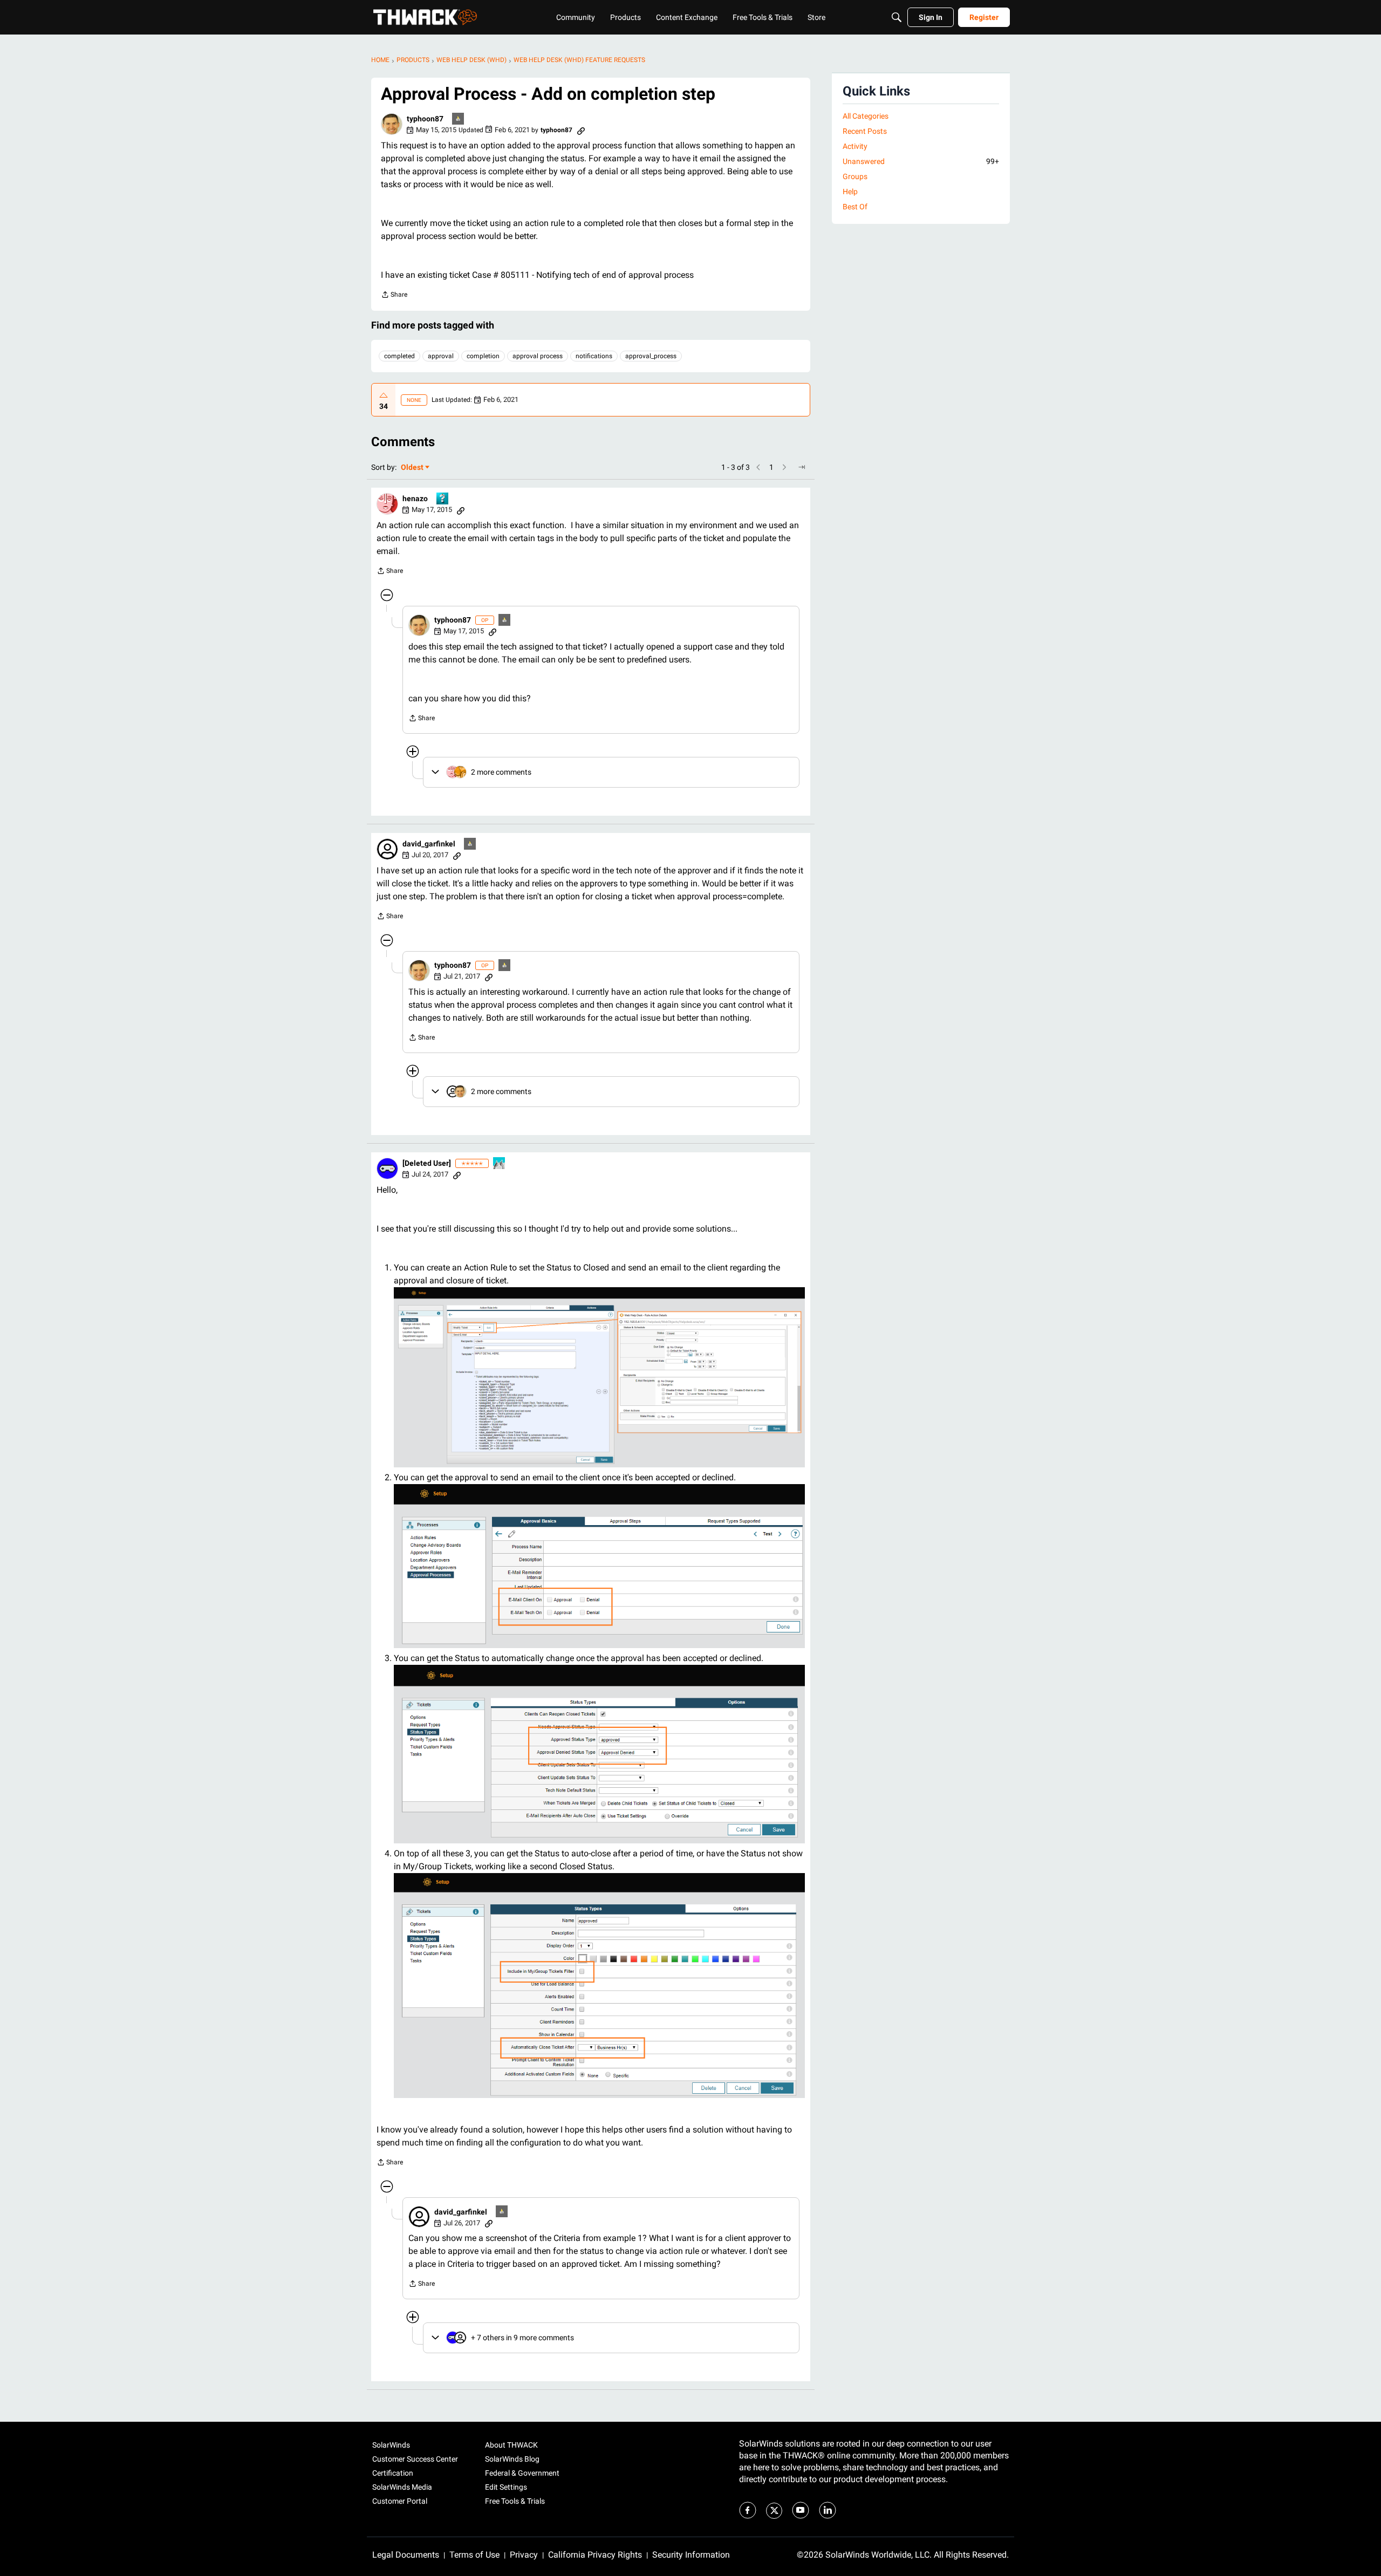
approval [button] (441, 356)
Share (394, 296)
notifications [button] (594, 356)
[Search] (897, 17)
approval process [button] (538, 356)
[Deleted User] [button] (427, 1163)
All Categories (866, 116)
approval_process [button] (651, 356)
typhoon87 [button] (425, 119)
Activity (855, 146)
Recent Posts (865, 131)
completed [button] (399, 356)
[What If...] (459, 119)
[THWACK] (425, 17)
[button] (392, 124)
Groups (855, 176)
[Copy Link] (581, 130)
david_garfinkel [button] (429, 844)
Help (850, 192)
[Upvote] (384, 395)
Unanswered (921, 161)
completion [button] (483, 356)
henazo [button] (415, 498)
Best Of (855, 207)
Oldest (413, 468)
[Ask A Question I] (443, 499)
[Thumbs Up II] (500, 1164)
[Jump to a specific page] (802, 467)
